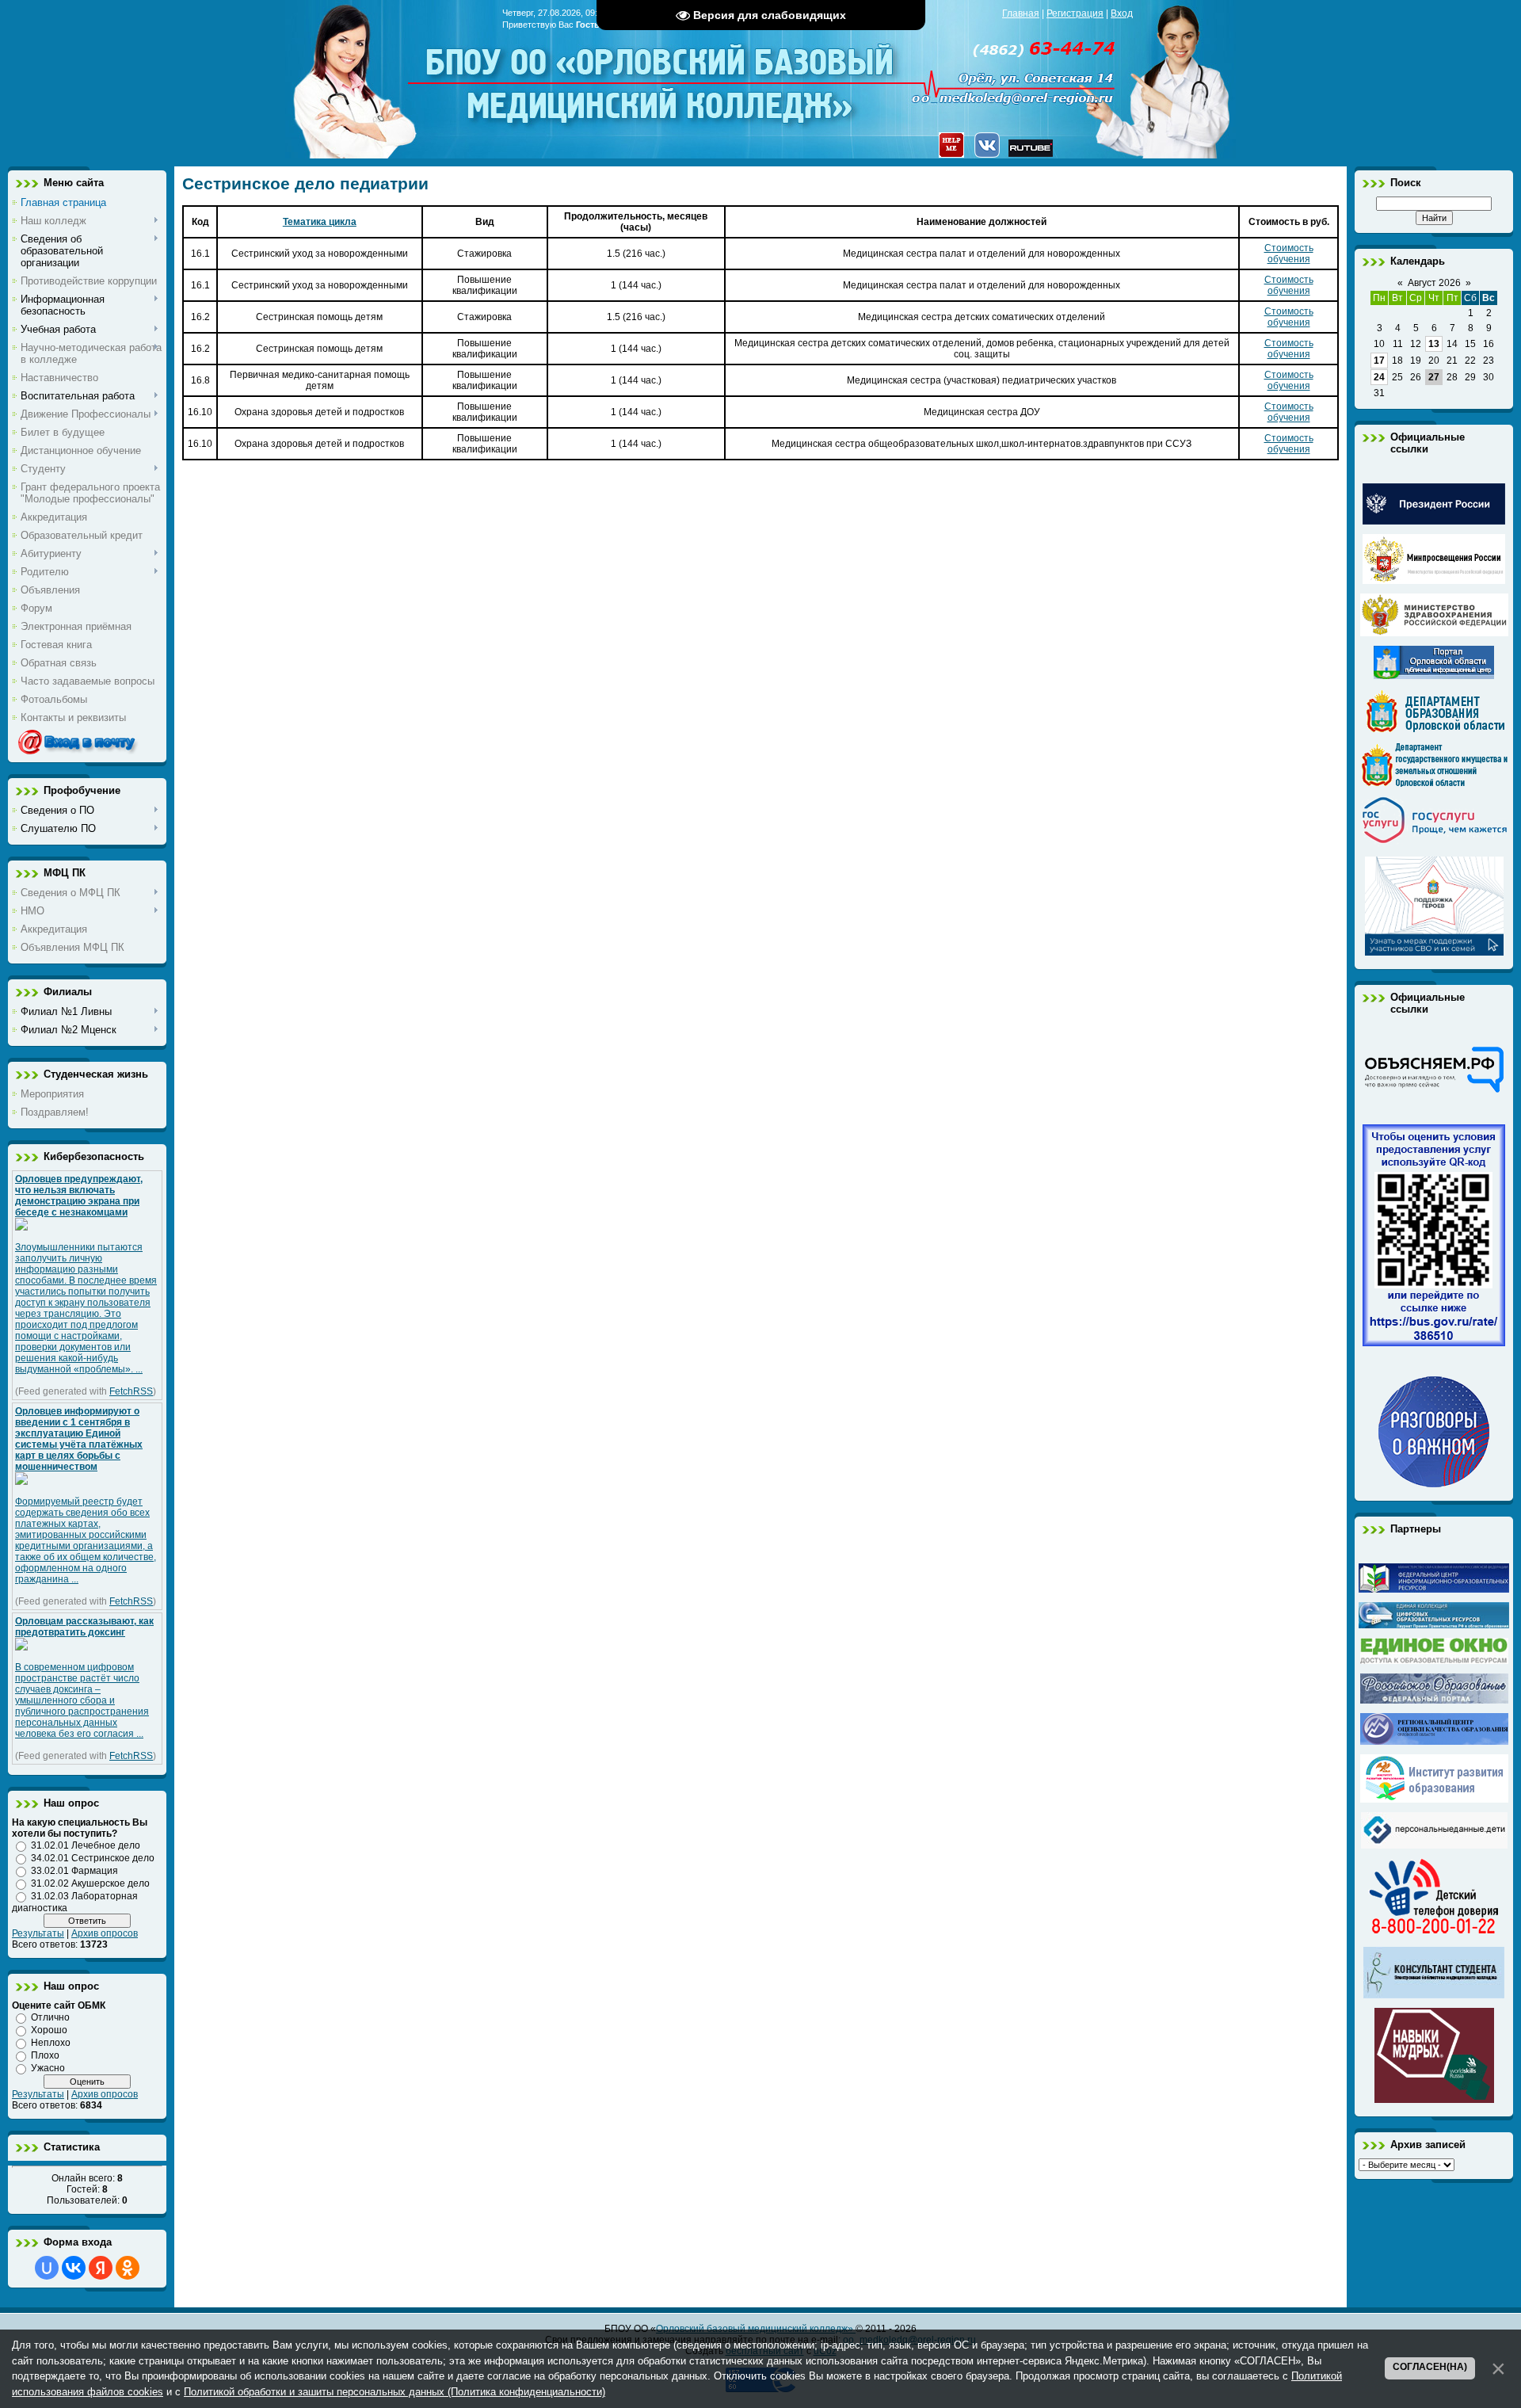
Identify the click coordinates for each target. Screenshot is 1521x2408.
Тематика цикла (320, 222)
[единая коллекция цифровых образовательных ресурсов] (1434, 1625)
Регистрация (1075, 13)
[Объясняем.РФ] (1434, 1091)
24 (1379, 377)
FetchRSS (131, 1391)
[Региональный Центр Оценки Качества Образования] (1434, 1742)
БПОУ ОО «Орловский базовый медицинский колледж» (661, 73)
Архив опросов (105, 1933)
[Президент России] (1434, 521)
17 (1379, 361)
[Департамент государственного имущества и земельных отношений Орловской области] (1434, 784)
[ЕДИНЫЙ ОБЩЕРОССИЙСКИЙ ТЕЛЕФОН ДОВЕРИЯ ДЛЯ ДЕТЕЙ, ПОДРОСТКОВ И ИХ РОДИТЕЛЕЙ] (1434, 1934)
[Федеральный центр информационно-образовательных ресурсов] (1434, 1589)
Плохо (45, 2055)
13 (1434, 344)
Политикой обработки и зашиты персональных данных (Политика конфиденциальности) (395, 2392)
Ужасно (48, 2068)
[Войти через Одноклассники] (128, 2268)
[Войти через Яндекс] (101, 2268)
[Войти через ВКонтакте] (74, 2268)
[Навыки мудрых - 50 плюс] (1434, 2100)
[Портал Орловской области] (1434, 676)
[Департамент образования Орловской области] (1434, 730)
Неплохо (51, 2043)
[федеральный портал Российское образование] (1434, 1700)
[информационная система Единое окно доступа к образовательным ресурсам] (1434, 1661)
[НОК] (1434, 1343)
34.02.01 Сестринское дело (93, 1858)
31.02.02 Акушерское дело (90, 1883)
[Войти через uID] (47, 2268)
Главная (1021, 13)
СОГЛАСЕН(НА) (1430, 2367)
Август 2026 (1434, 283)
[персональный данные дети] (1434, 1845)
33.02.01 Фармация (74, 1871)
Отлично (50, 2017)
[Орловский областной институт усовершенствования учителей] (1434, 1799)
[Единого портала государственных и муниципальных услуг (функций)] (1434, 844)
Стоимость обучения (1289, 254)
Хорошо (49, 2030)
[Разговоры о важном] (1434, 1484)
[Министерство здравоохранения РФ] (1434, 633)
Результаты (38, 1933)
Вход (1122, 13)
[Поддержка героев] (1434, 952)
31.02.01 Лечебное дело (86, 1845)
